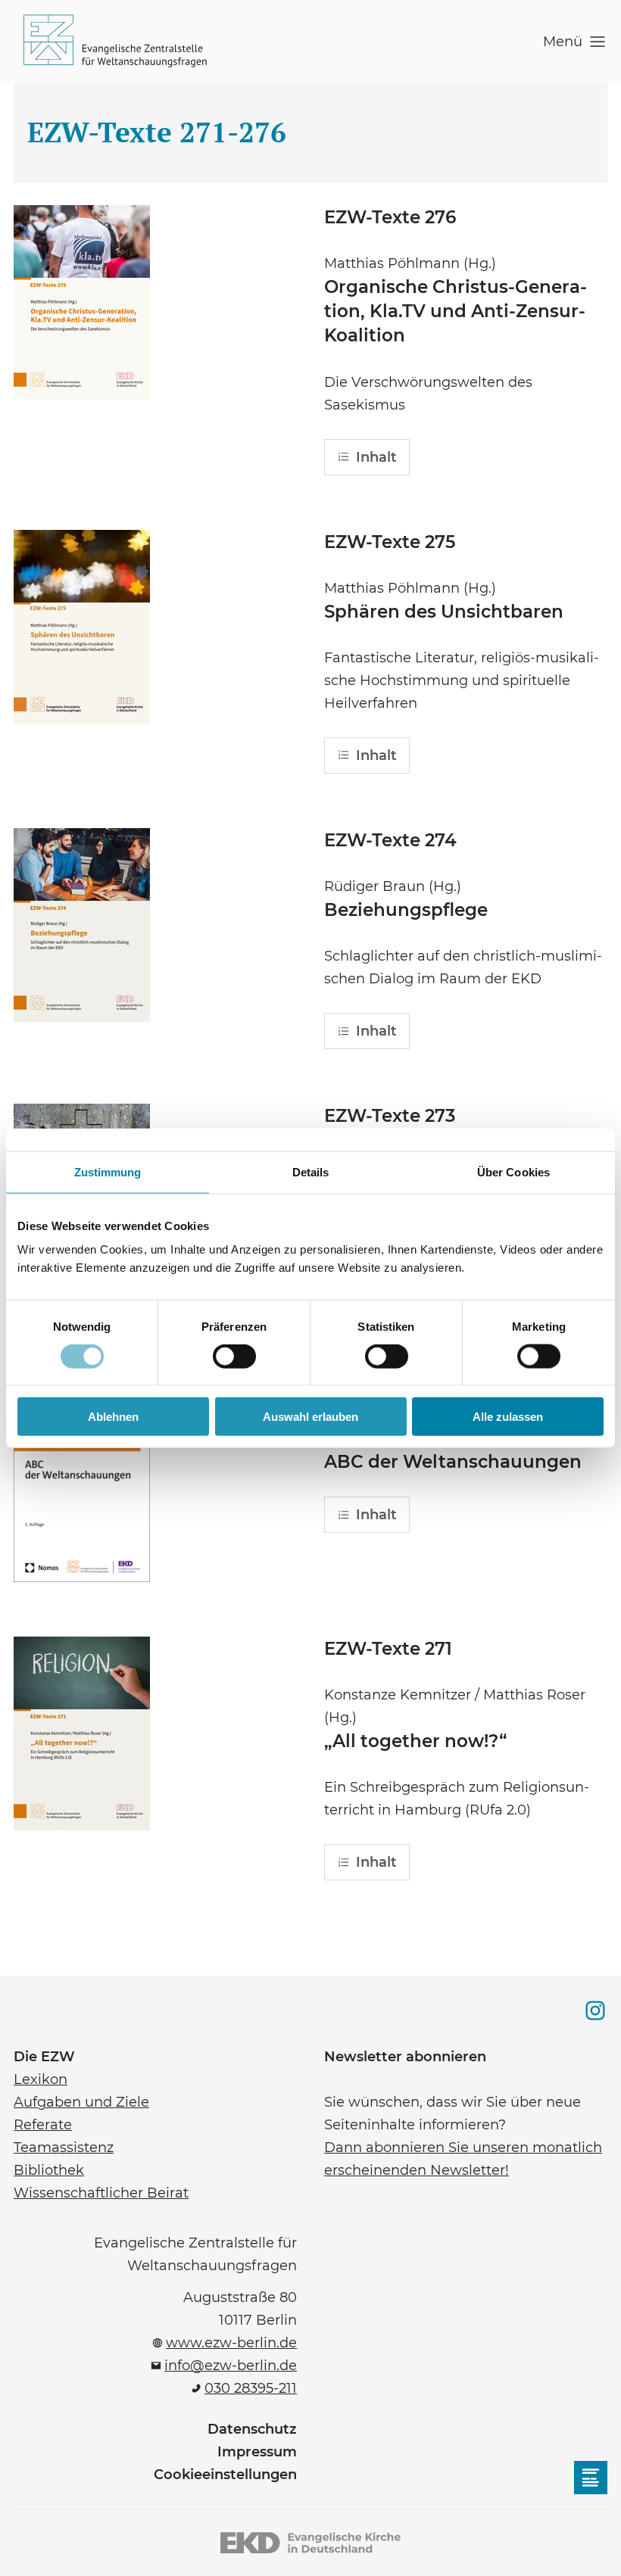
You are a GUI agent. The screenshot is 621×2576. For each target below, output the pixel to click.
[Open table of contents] (591, 2478)
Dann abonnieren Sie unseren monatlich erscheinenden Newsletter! (463, 2157)
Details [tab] (311, 1171)
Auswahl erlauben (310, 1417)
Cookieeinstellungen (225, 2475)
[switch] (234, 1356)
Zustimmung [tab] (108, 1171)
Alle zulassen (508, 1417)
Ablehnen (113, 1417)
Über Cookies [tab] (513, 1171)
